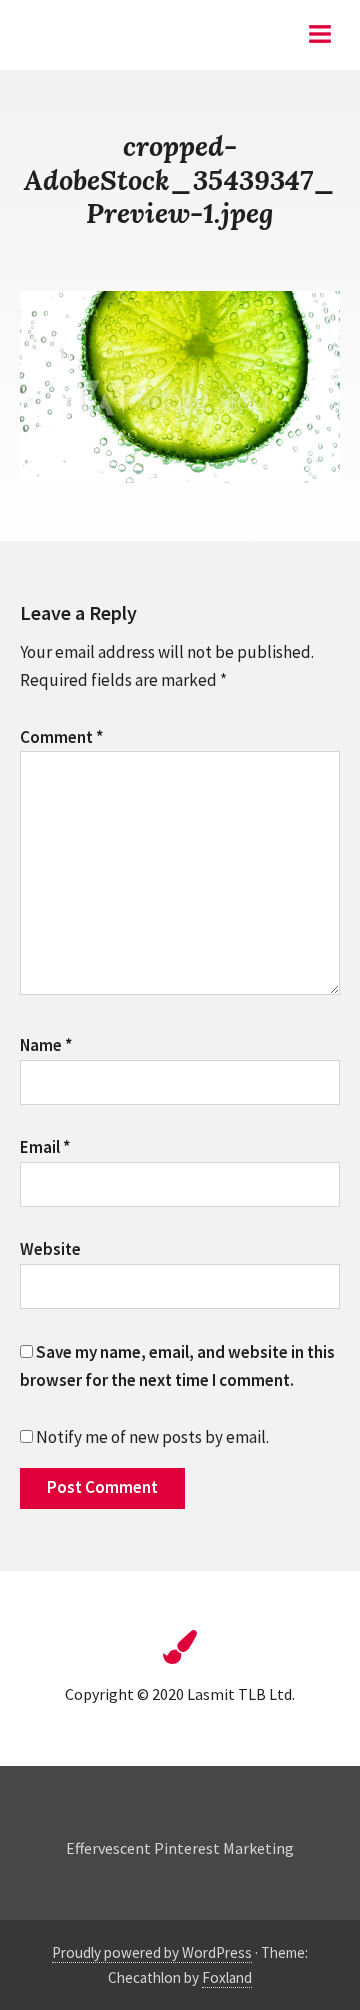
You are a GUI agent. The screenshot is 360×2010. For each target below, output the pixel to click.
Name (46, 1045)
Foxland (227, 1977)
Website (50, 1249)
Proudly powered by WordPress (152, 1952)
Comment (61, 737)
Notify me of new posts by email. (152, 1437)
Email (45, 1147)
